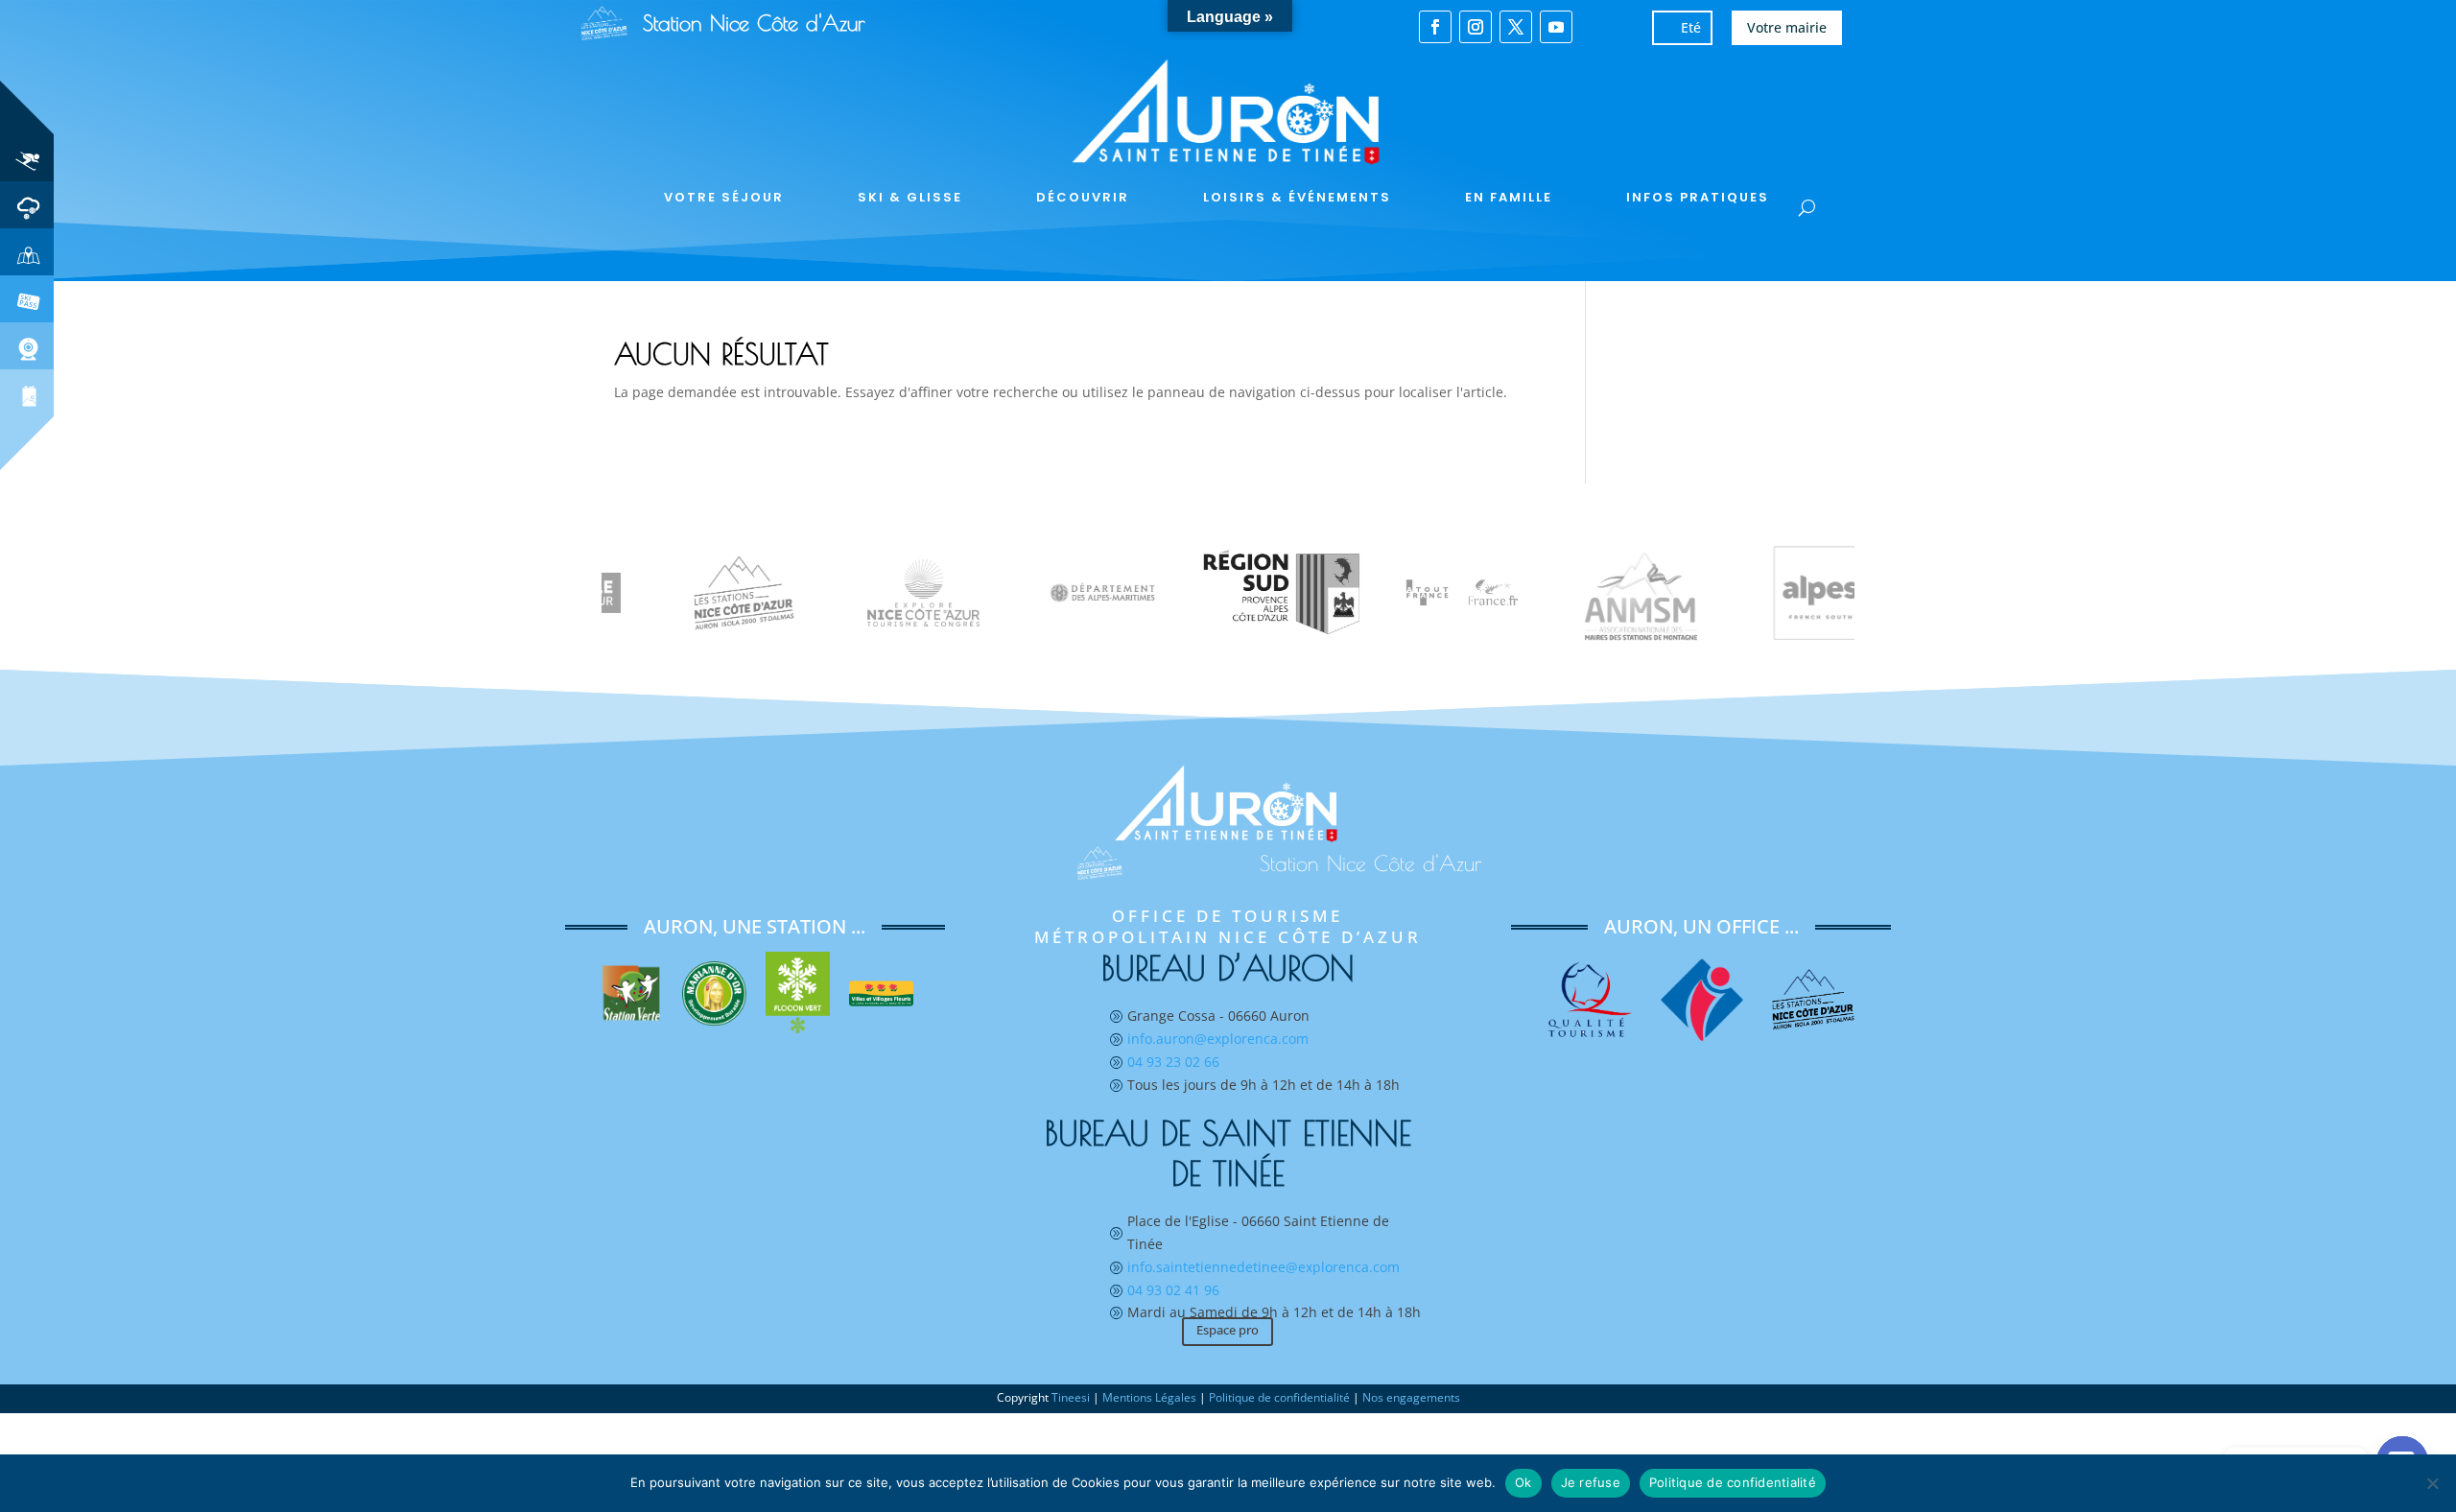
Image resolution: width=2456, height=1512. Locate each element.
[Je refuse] (2432, 1483)
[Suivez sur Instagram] (1476, 27)
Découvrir (1083, 197)
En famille (1509, 197)
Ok (1523, 1482)
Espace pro (1228, 1330)
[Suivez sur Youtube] (1556, 27)
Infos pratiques (1698, 197)
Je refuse (1591, 1482)
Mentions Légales (1149, 1397)
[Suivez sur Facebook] (1435, 27)
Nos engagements (1411, 1397)
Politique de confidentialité (1279, 1397)
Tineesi (1071, 1397)
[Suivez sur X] (1516, 27)
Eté (1691, 27)
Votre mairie (1787, 27)
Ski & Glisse (910, 197)
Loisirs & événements (1297, 197)
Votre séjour (724, 197)
